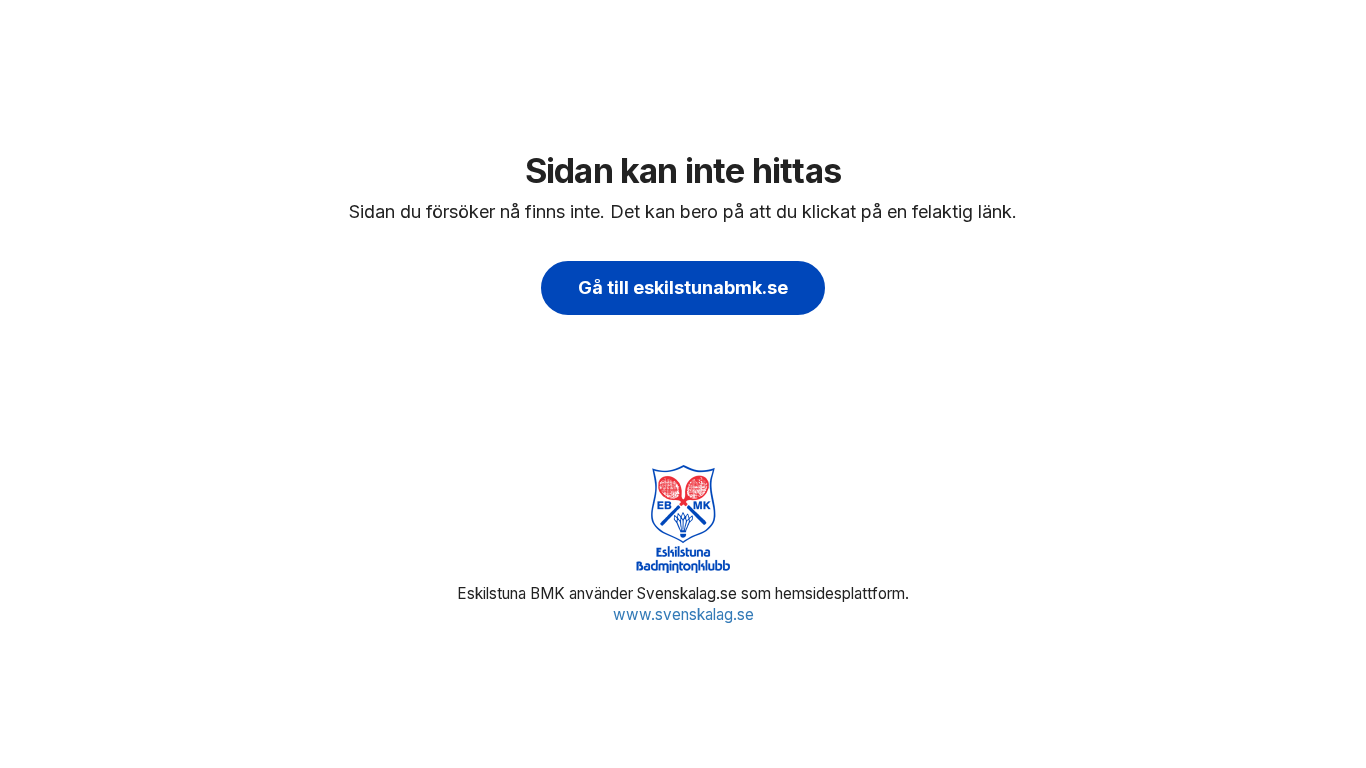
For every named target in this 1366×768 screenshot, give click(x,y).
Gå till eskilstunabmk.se (683, 287)
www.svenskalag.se (683, 614)
